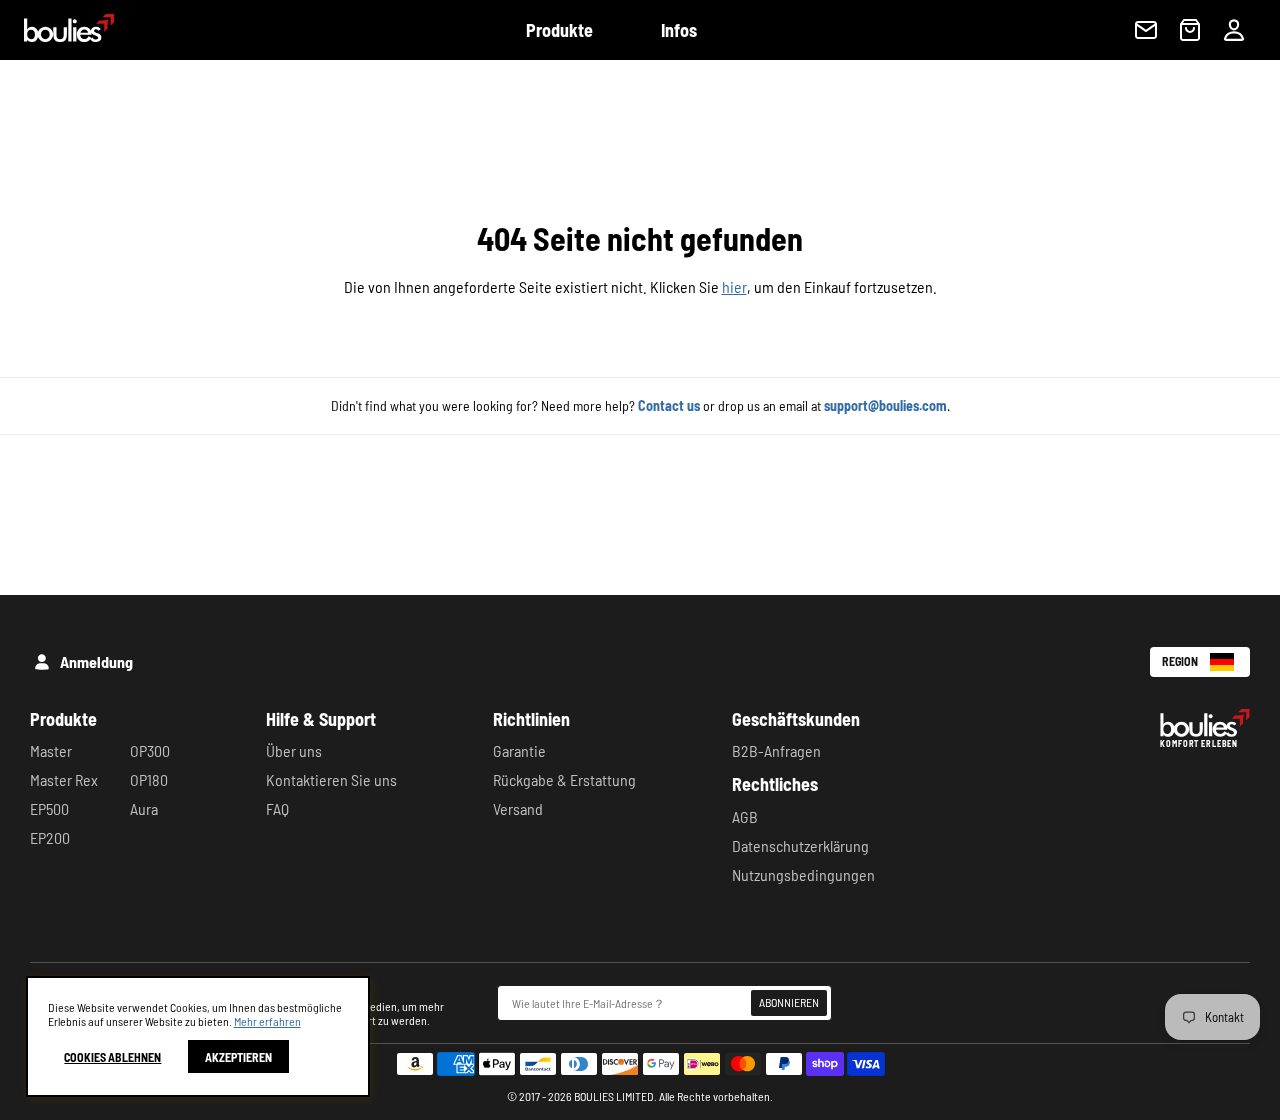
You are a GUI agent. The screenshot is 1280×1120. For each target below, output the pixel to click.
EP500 (49, 808)
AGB (745, 816)
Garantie (519, 750)
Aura (144, 808)
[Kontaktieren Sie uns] (1146, 30)
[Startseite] (57, 35)
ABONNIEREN (789, 1002)
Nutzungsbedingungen (803, 874)
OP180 (149, 779)
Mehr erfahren (267, 1021)
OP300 (150, 750)
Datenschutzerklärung (800, 845)
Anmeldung (96, 661)
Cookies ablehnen (112, 1057)
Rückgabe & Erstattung (564, 779)
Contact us (669, 405)
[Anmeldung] (1234, 30)
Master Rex (64, 779)
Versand (518, 808)
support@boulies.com (885, 405)
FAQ (277, 808)
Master (51, 750)
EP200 (50, 837)
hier (734, 286)
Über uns (294, 750)
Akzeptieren (238, 1057)
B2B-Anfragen (776, 750)
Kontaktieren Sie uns (331, 779)
